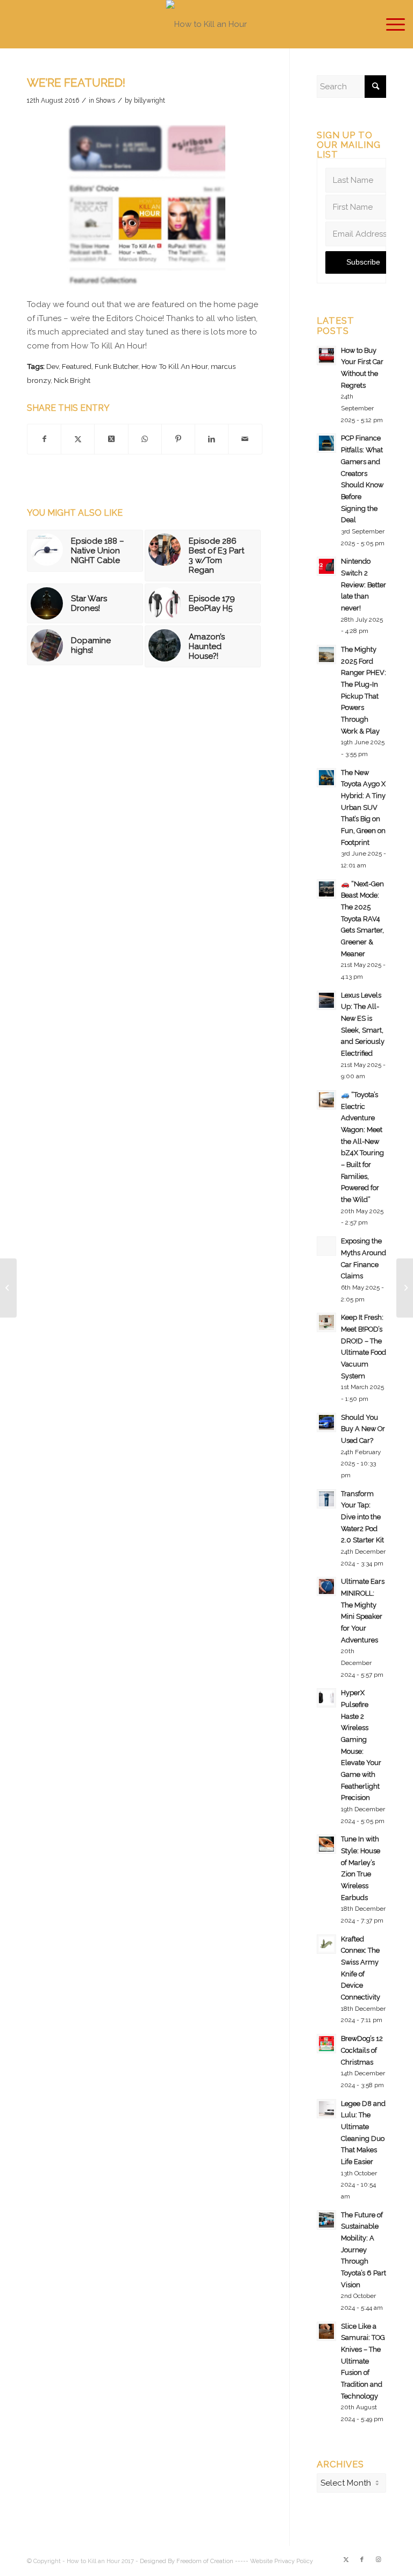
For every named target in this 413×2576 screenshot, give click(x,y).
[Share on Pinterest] (178, 439)
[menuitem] (390, 24)
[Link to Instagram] (378, 2560)
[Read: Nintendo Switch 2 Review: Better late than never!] (326, 566)
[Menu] (390, 24)
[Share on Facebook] (44, 439)
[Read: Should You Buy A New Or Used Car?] (326, 1422)
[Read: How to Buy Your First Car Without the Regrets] (326, 355)
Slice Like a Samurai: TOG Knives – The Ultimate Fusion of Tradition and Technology (363, 2361)
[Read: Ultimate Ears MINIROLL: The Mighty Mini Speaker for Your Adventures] (326, 1586)
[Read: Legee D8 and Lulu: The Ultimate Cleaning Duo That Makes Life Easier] (326, 2109)
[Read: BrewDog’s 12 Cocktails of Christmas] (326, 2044)
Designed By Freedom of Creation (187, 2561)
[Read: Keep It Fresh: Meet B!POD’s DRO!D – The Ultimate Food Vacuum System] (326, 1322)
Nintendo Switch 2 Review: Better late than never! (364, 585)
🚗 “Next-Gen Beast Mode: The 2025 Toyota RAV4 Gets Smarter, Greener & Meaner (362, 919)
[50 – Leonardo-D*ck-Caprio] (8, 1288)
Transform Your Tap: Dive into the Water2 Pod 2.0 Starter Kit (362, 1517)
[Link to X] (346, 2560)
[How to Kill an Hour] (206, 24)
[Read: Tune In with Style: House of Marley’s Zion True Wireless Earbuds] (326, 1844)
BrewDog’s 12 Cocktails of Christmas (362, 2050)
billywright (149, 101)
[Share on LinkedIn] (212, 439)
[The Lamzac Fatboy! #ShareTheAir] (405, 1288)
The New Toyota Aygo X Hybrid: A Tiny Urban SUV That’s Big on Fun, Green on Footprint (363, 807)
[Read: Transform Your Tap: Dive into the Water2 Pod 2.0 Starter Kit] (326, 1499)
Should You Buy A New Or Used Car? (363, 1429)
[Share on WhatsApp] (145, 439)
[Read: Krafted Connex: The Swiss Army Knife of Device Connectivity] (326, 1944)
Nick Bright (72, 380)
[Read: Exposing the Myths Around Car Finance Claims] (326, 1246)
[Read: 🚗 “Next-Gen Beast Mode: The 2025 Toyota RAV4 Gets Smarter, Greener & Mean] (326, 889)
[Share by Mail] (245, 439)
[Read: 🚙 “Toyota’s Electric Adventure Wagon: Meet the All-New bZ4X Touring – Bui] (326, 1100)
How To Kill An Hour (175, 366)
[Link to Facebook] (362, 2560)
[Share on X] (78, 439)
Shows (105, 101)
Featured (77, 366)
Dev (52, 366)
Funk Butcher (116, 366)
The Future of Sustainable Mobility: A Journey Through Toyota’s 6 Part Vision (364, 2250)
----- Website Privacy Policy (274, 2561)
